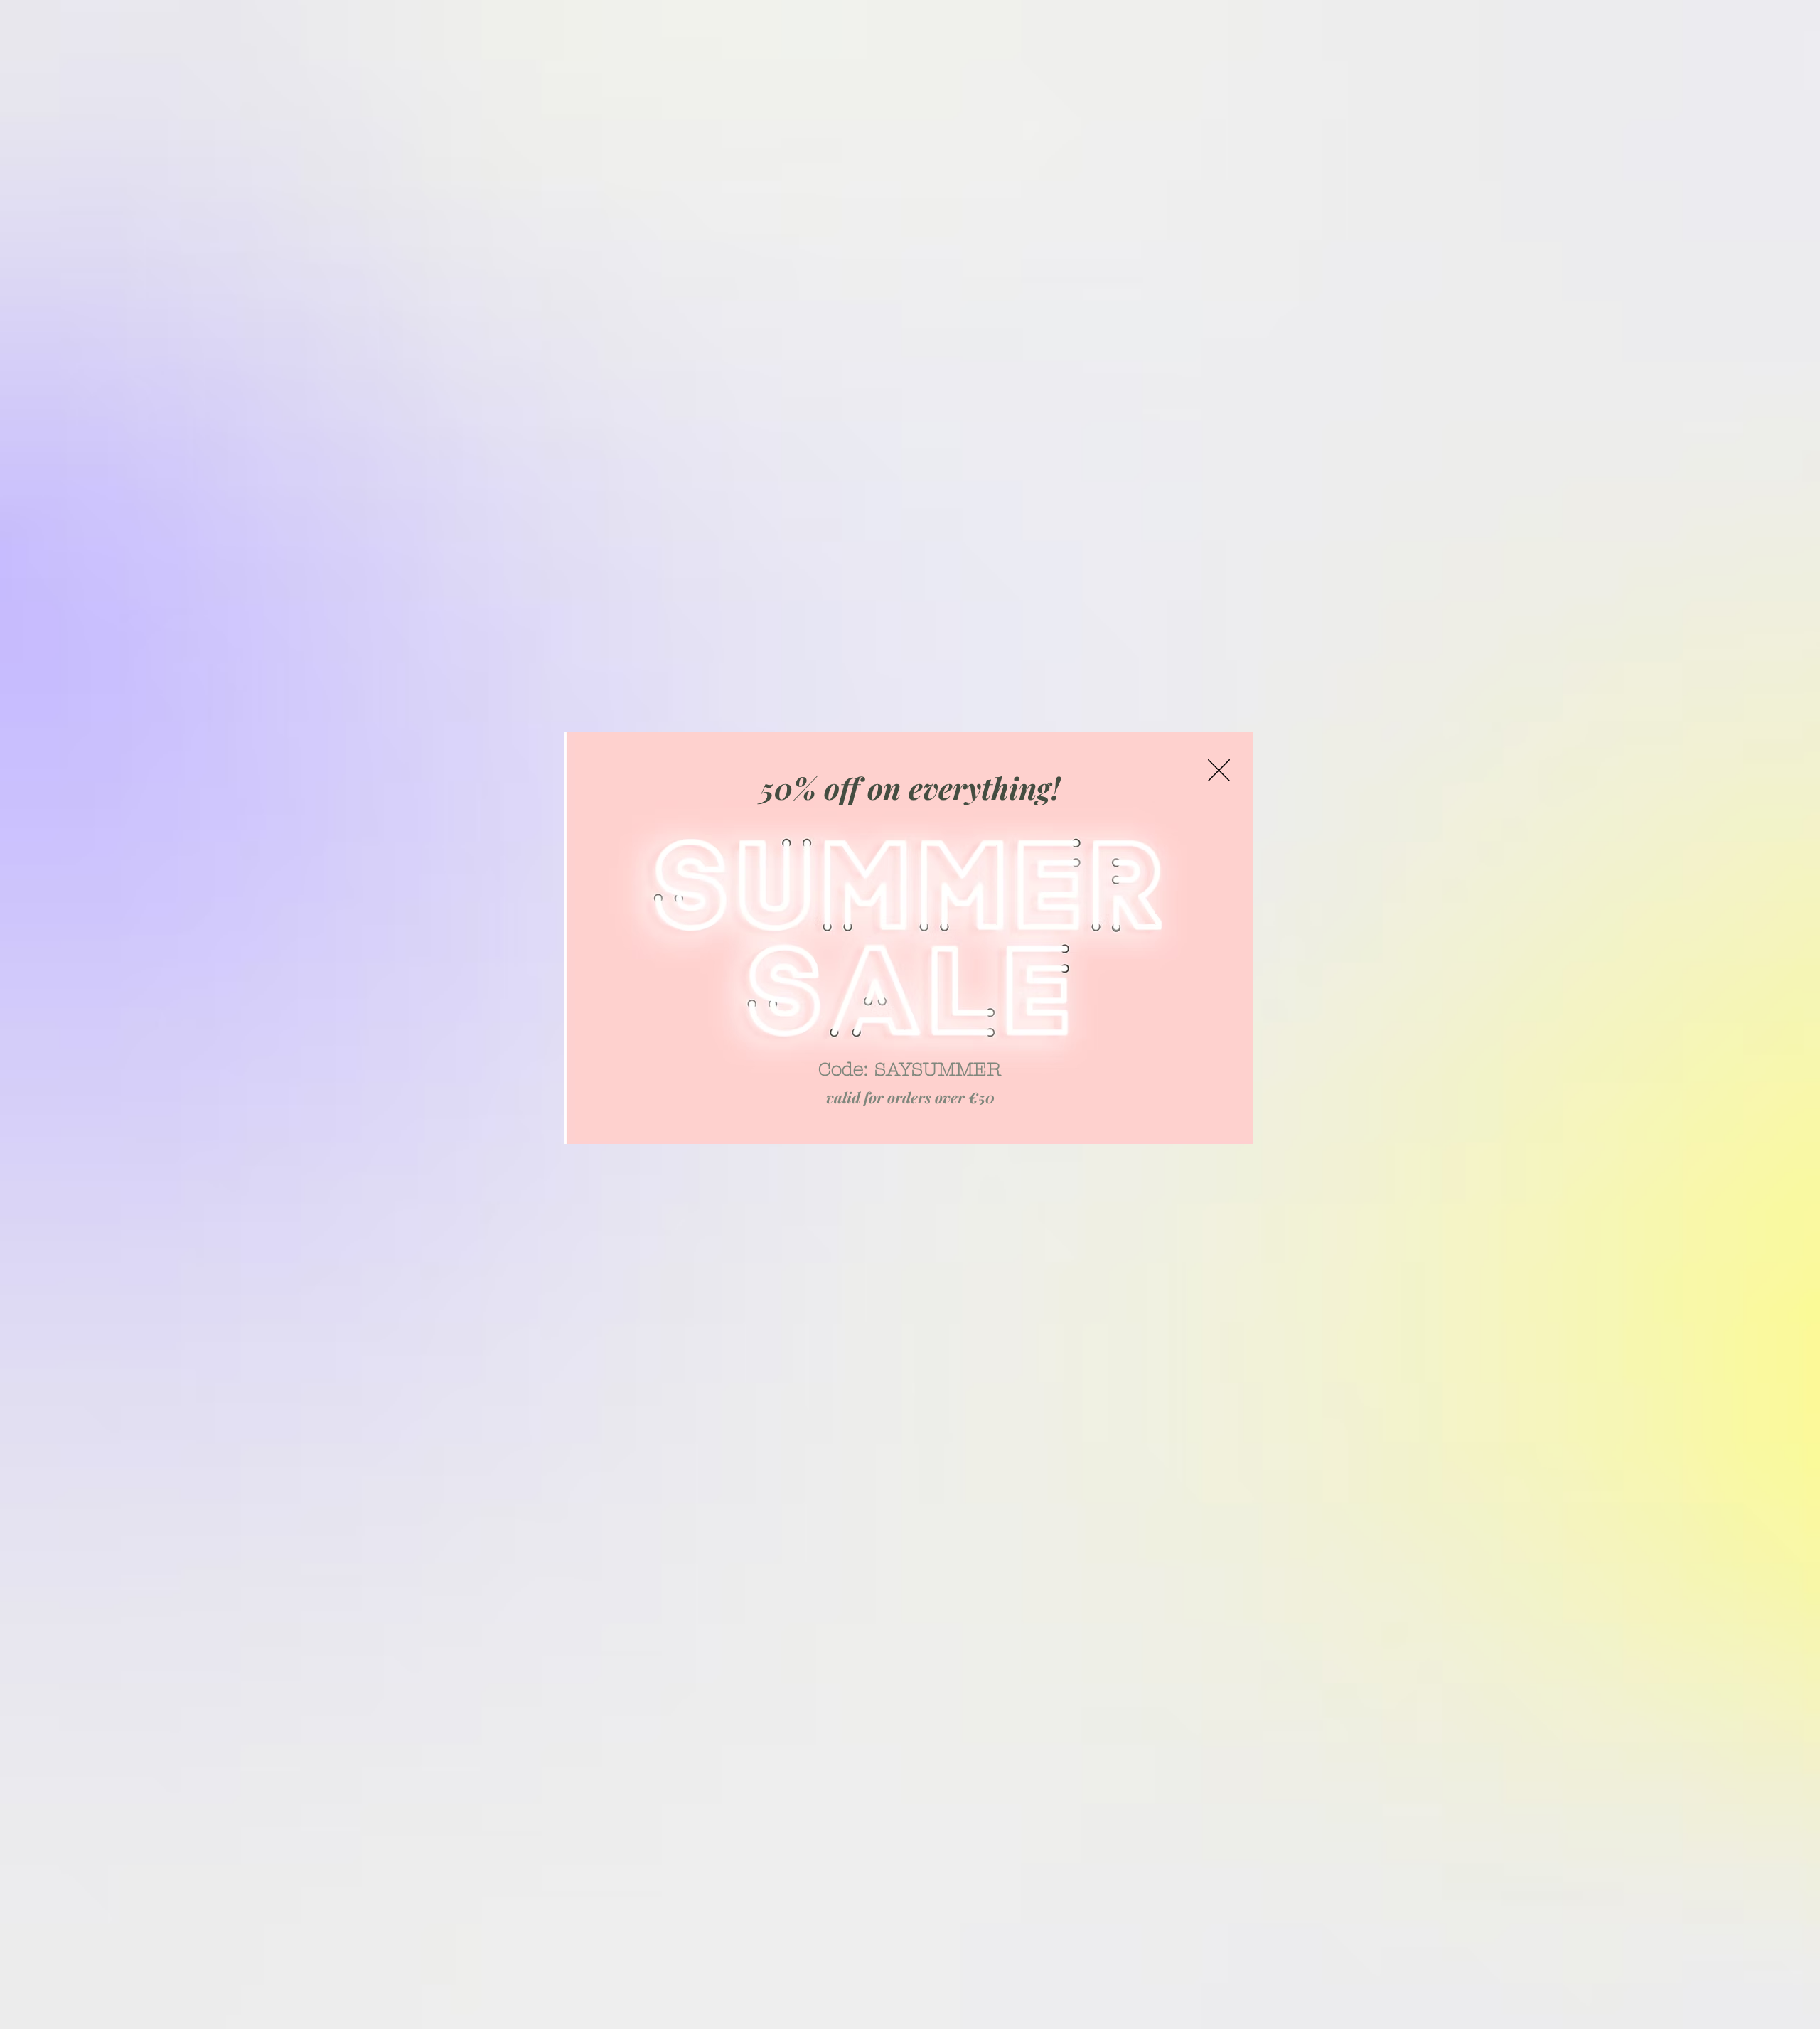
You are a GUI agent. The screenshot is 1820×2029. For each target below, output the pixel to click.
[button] (1219, 770)
